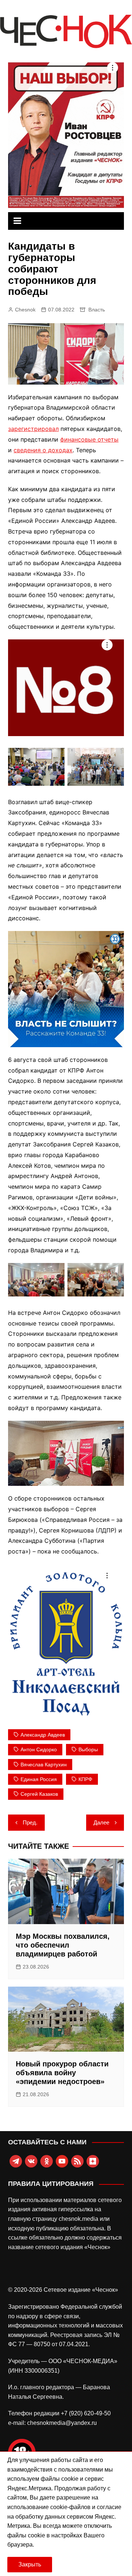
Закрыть (30, 2564)
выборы (88, 1749)
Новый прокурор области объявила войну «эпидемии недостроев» (62, 2073)
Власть (97, 310)
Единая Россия (39, 1779)
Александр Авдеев (43, 1735)
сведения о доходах (43, 450)
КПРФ (85, 1779)
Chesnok (25, 310)
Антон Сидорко (39, 1749)
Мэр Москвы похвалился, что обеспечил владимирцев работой (63, 1945)
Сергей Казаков (39, 1794)
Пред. (30, 1822)
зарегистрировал (33, 429)
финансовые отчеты (89, 439)
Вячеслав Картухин (44, 1765)
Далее (101, 1822)
